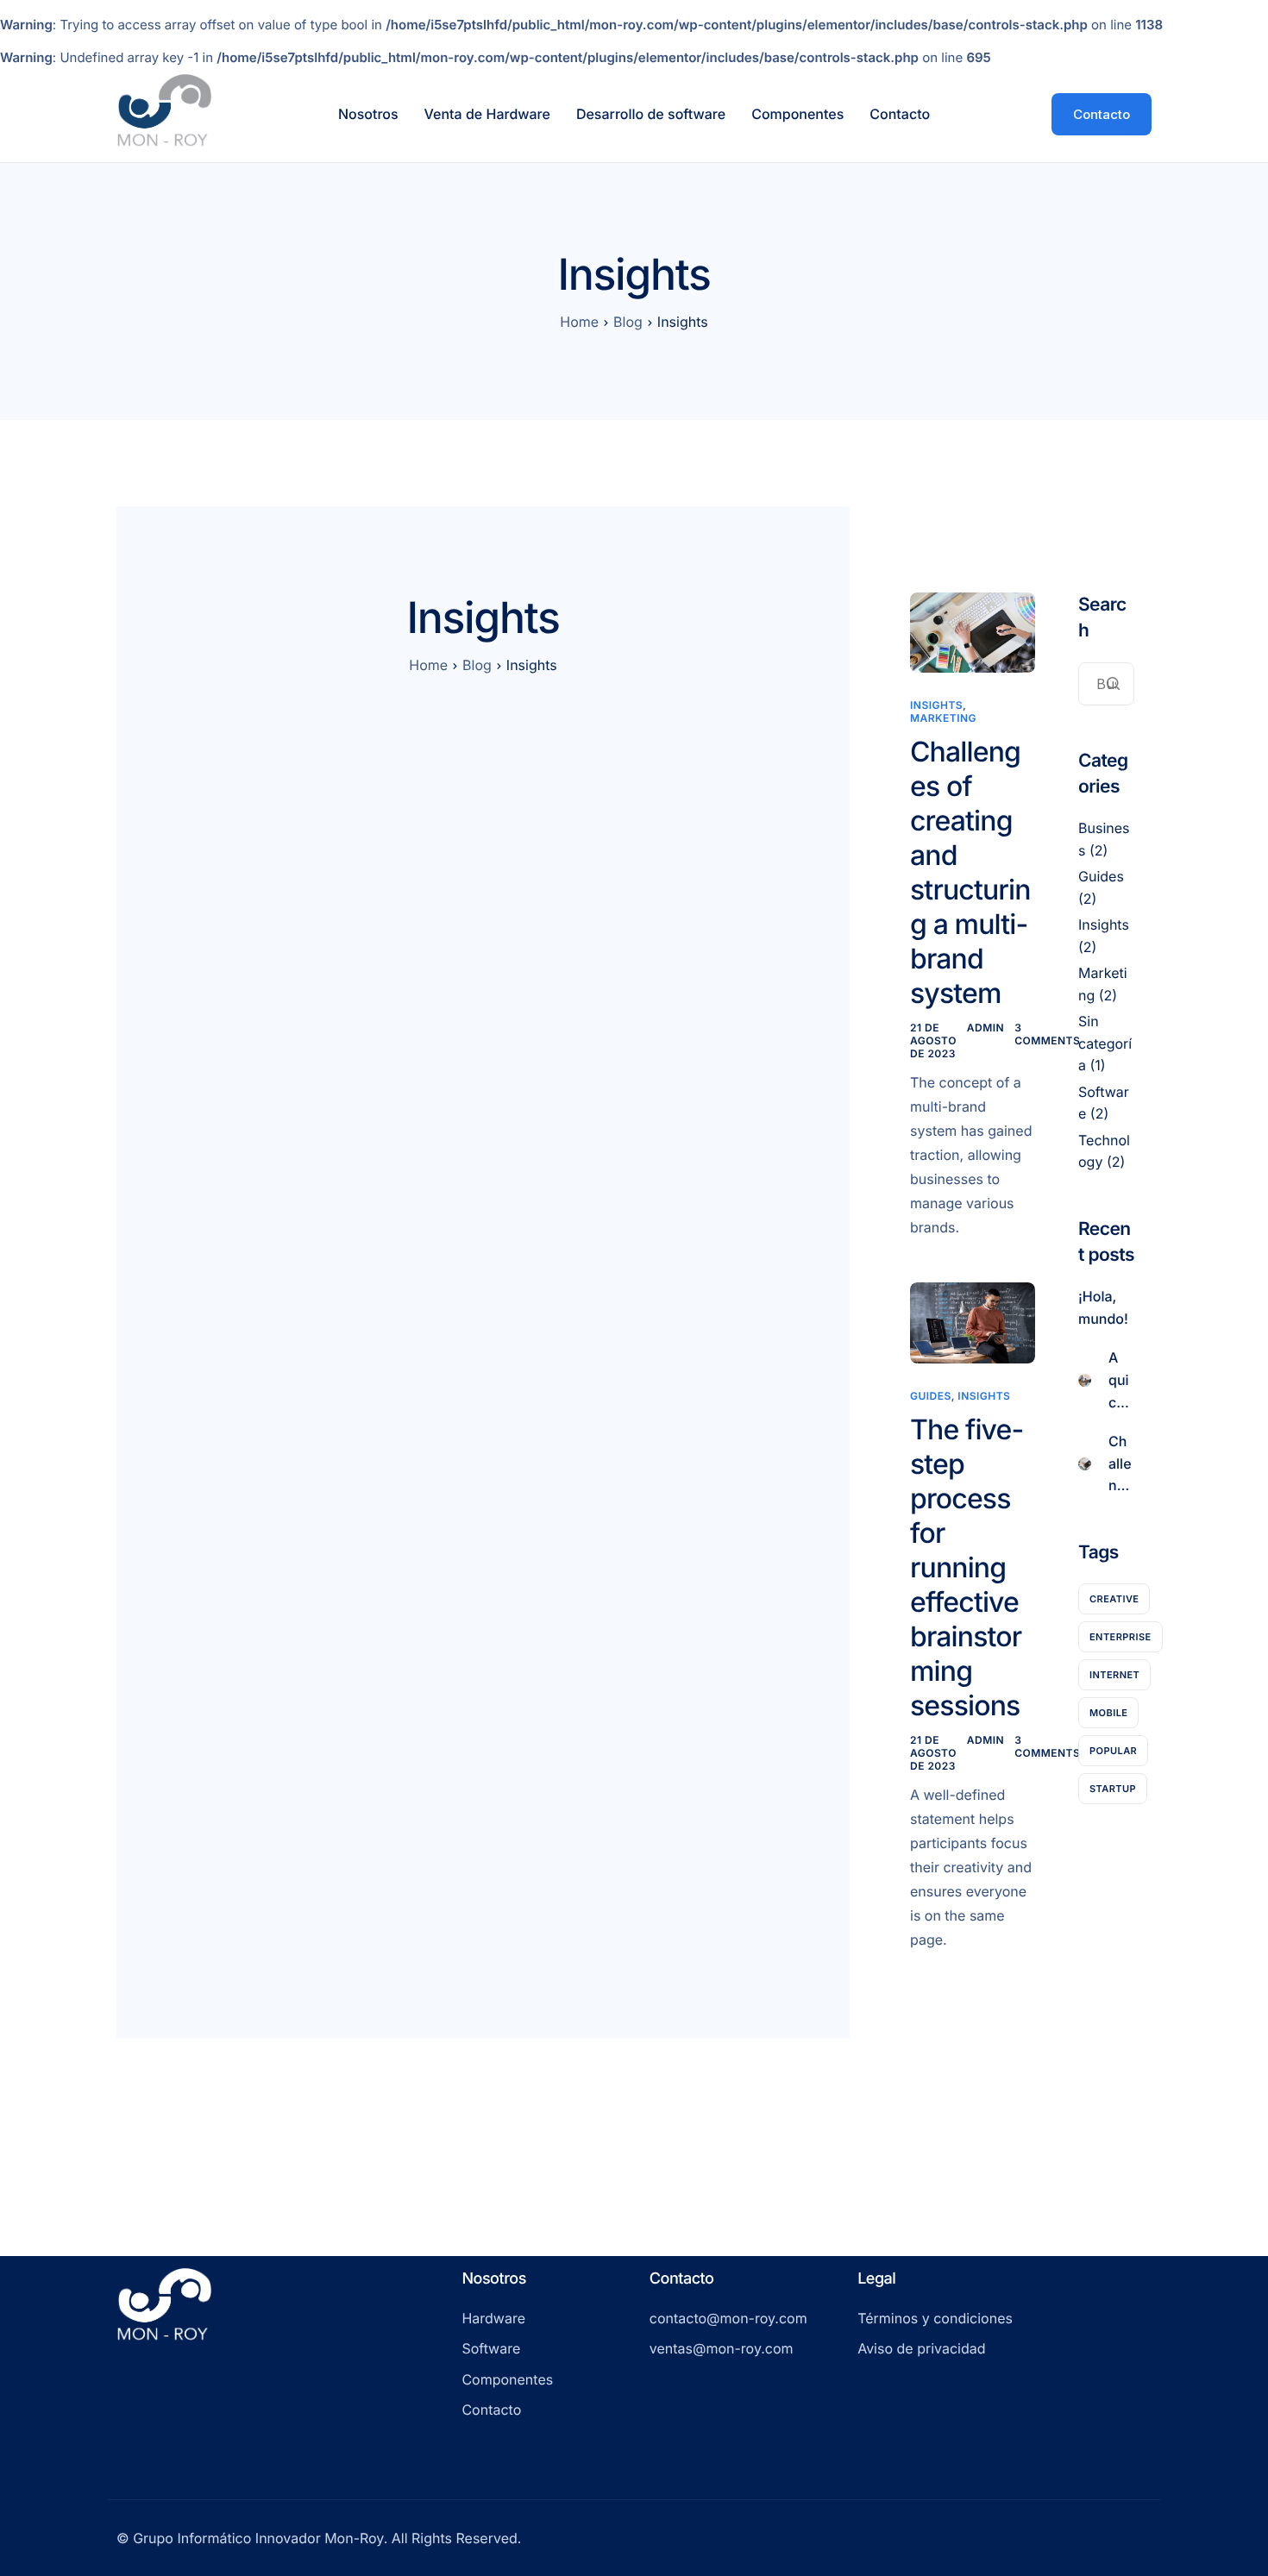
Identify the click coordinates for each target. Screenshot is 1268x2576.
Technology (1104, 1150)
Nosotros (368, 114)
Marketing (943, 718)
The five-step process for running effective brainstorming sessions (967, 1567)
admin (986, 1028)
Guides (931, 1396)
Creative (1114, 1598)
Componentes (797, 114)
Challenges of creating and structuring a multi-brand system (970, 872)
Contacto (900, 114)
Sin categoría (1105, 1043)
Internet (1114, 1674)
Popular (1113, 1750)
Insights (936, 705)
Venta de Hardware (487, 114)
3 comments (1047, 1034)
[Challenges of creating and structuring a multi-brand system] (973, 632)
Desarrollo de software (651, 114)
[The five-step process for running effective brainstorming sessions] (973, 1322)
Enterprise (1120, 1636)
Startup (1113, 1788)
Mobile (1108, 1712)
